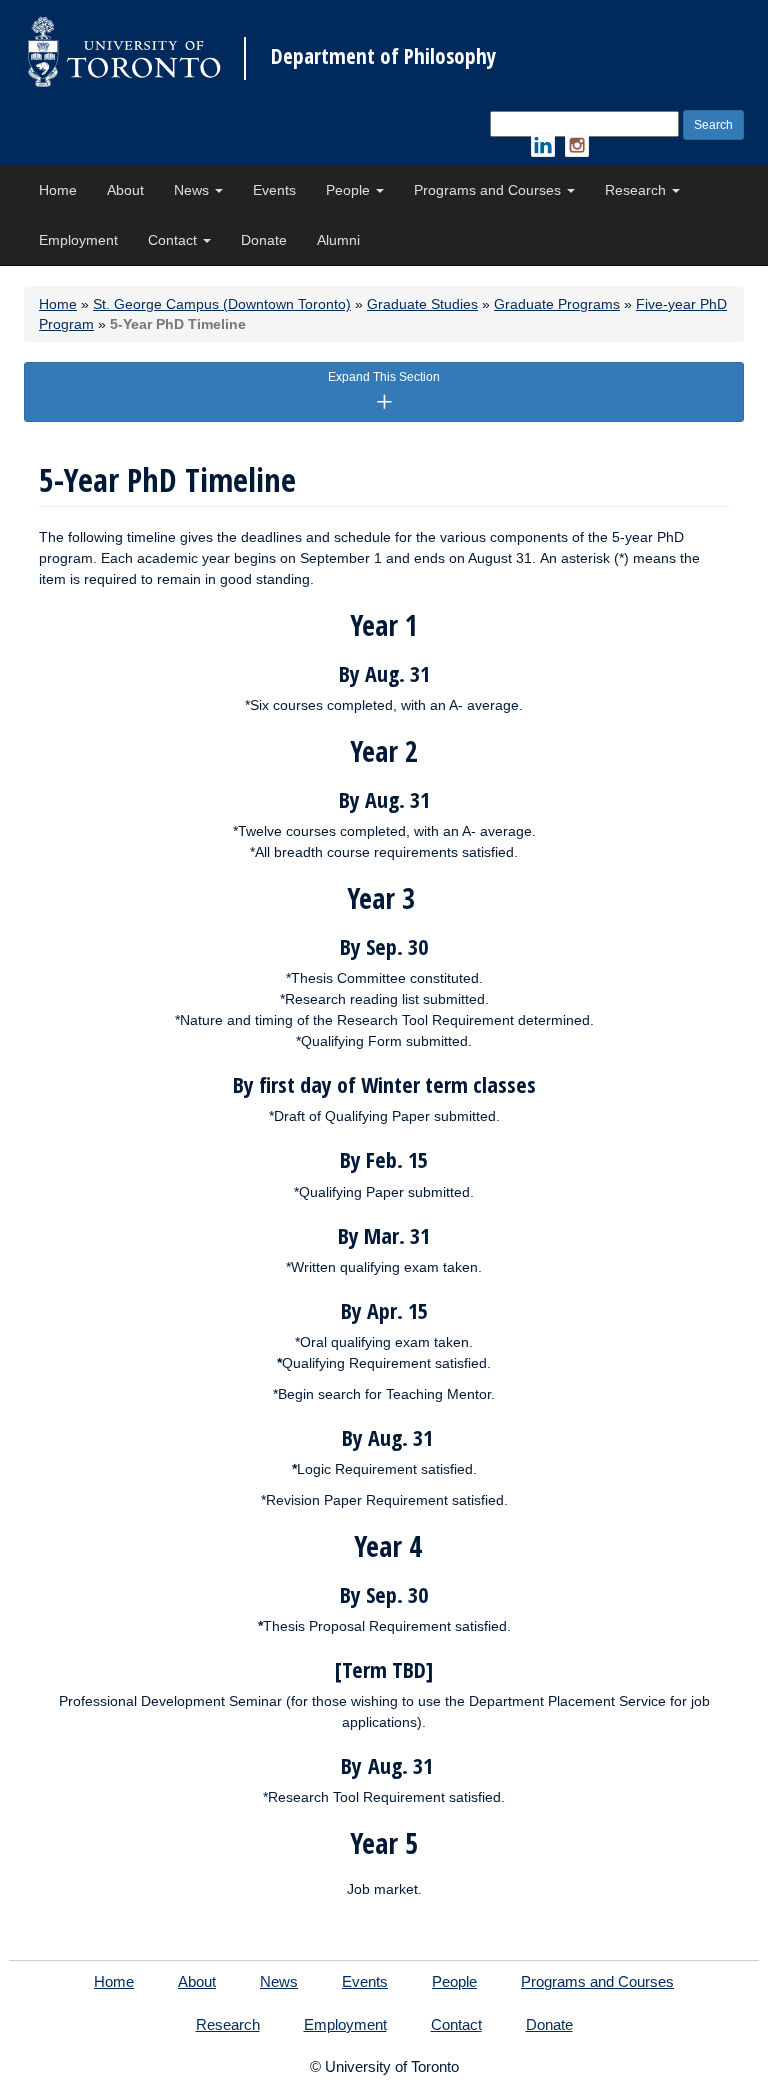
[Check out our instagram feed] (577, 145)
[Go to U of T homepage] (124, 51)
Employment (78, 240)
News (193, 190)
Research (637, 190)
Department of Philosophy (383, 56)
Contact (174, 240)
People (350, 190)
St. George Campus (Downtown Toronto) (222, 304)
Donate (264, 240)
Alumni (338, 240)
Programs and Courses (489, 190)
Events (274, 190)
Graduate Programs (557, 304)
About (125, 190)
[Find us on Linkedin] (543, 145)
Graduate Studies (422, 304)
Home (58, 190)
